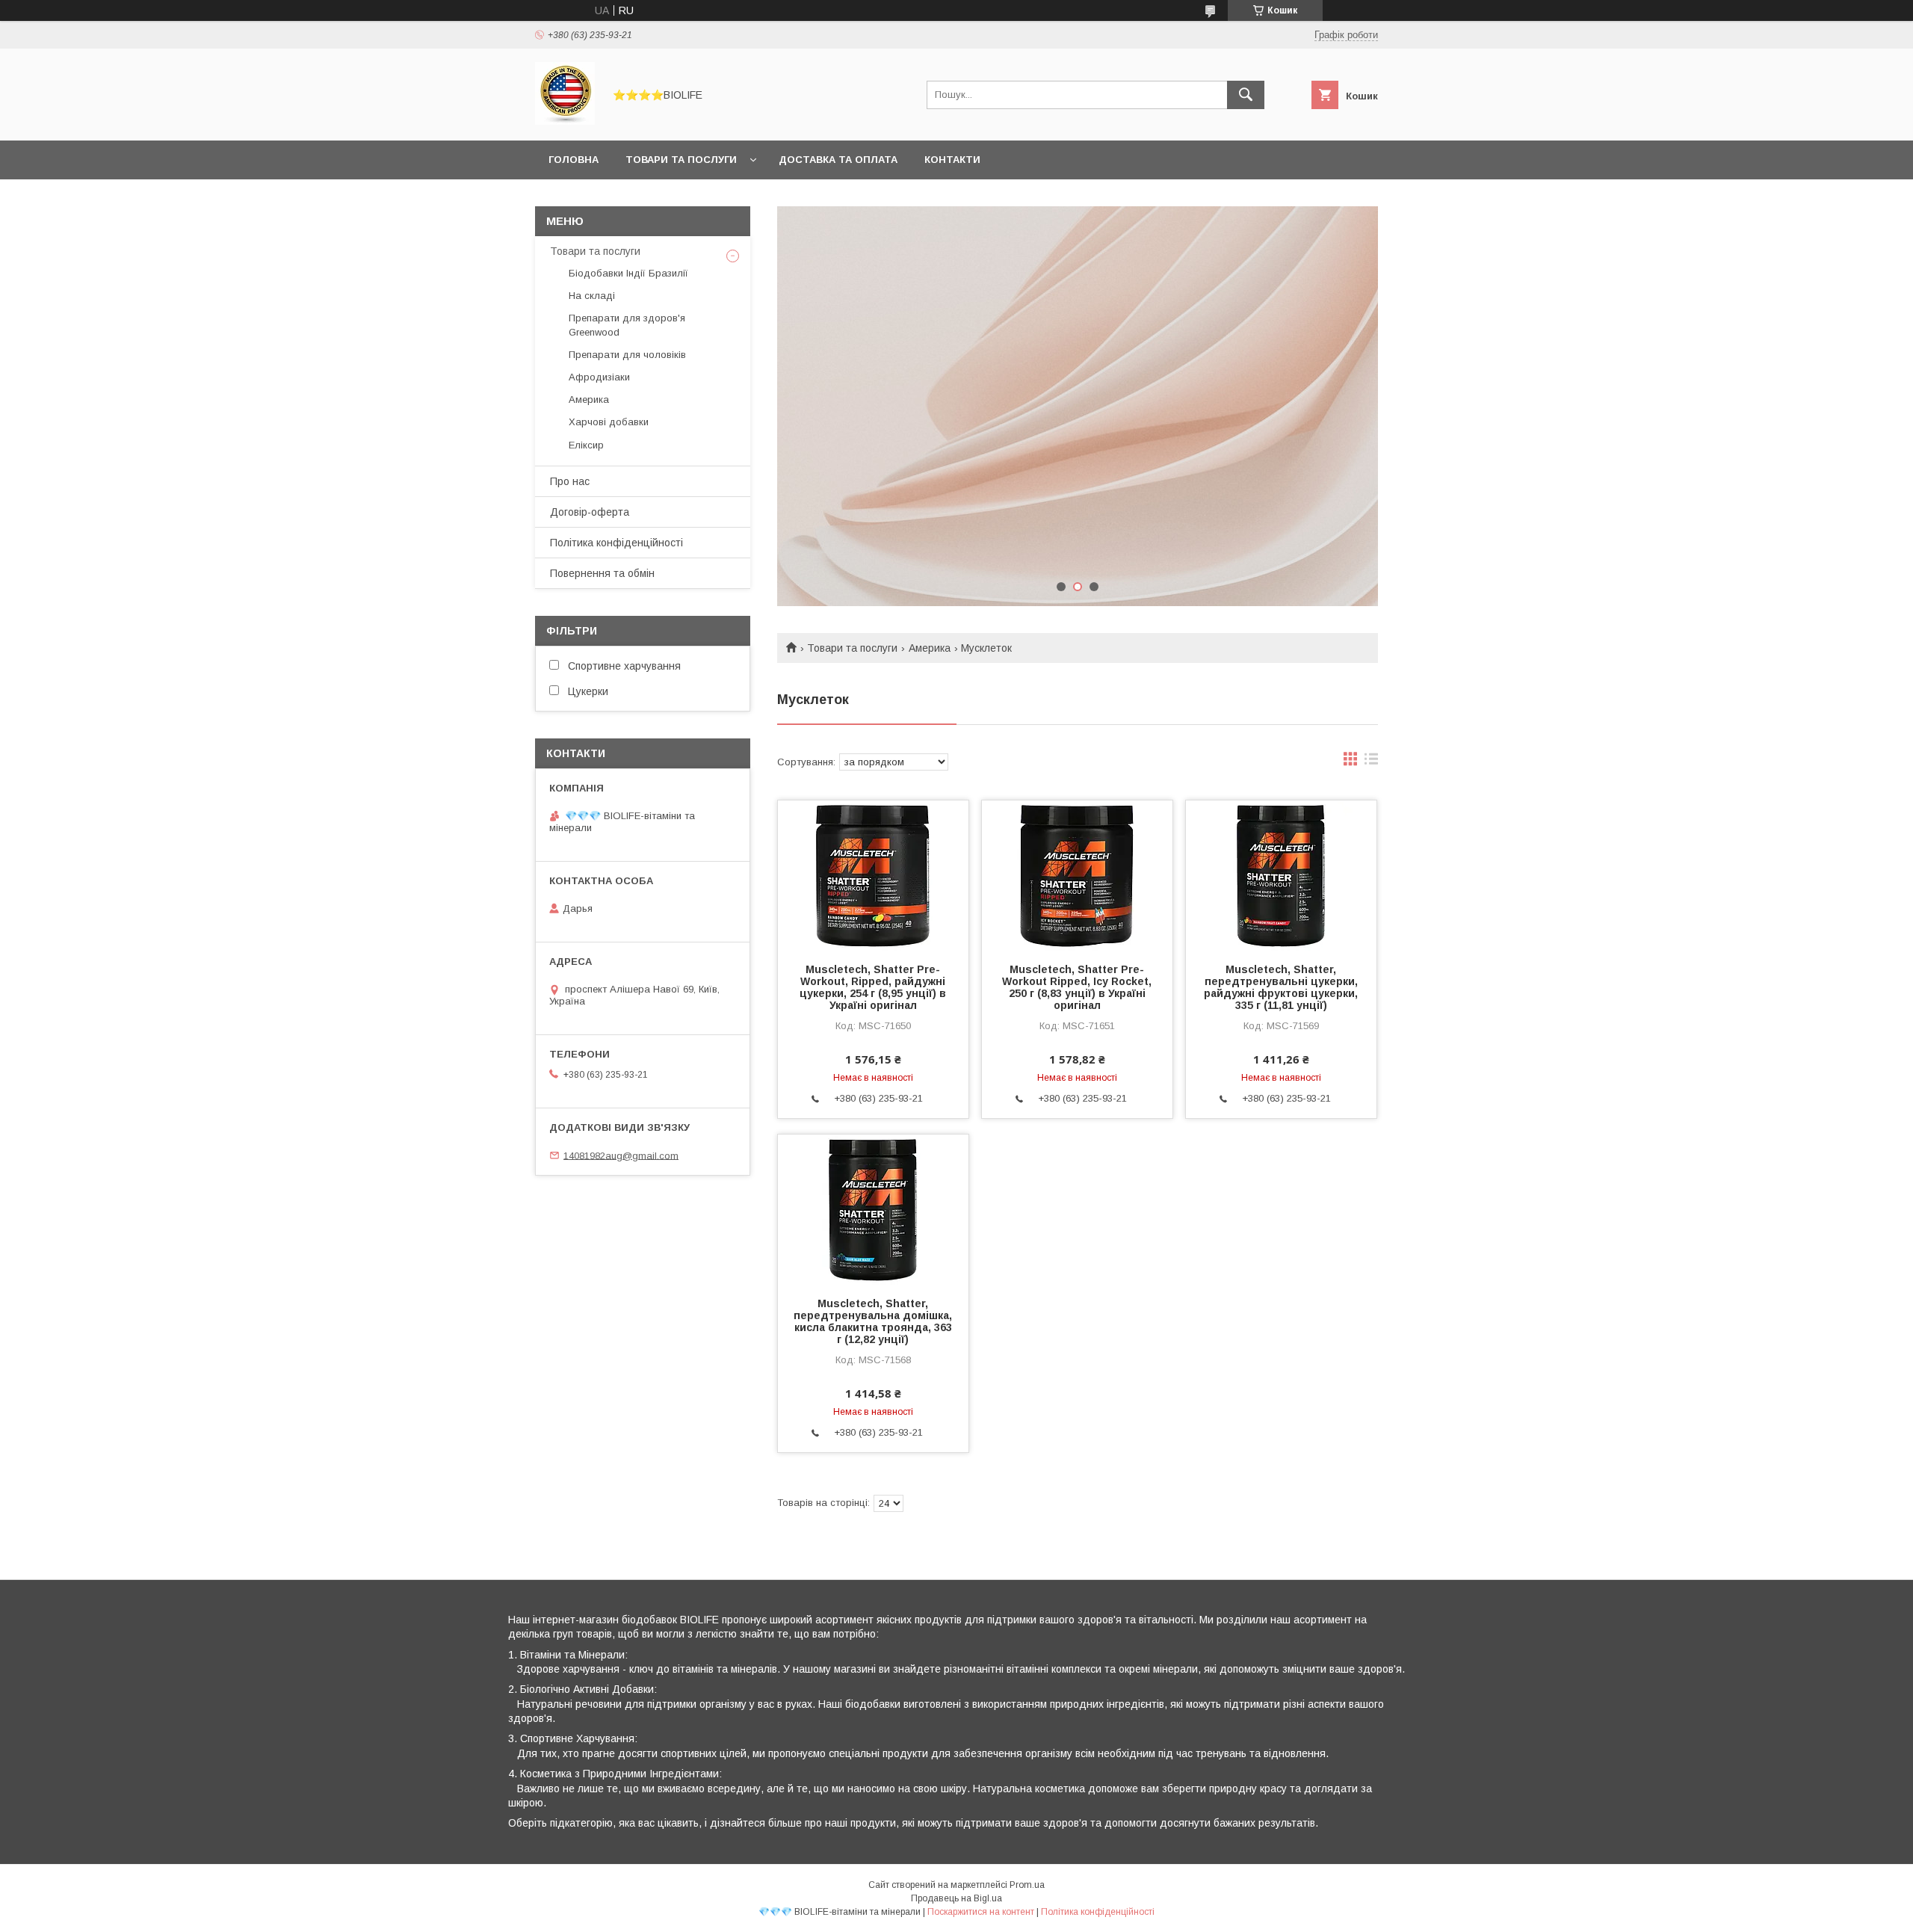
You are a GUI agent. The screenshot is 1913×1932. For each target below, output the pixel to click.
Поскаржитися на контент (981, 1912)
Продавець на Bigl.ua (956, 1898)
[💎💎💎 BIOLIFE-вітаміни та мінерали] (565, 121)
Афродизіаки (599, 377)
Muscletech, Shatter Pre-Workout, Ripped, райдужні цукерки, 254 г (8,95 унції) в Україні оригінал (873, 987)
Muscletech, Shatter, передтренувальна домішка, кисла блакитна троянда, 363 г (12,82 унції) (873, 1321)
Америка (930, 648)
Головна (574, 160)
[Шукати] (1246, 95)
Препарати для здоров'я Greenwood (627, 325)
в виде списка (1371, 762)
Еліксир (586, 445)
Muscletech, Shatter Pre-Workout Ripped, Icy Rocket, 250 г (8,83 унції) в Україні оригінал (1077, 987)
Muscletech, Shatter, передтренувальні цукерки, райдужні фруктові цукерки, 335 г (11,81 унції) (1281, 987)
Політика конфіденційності (616, 543)
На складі (592, 296)
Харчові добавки (609, 422)
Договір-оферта (590, 512)
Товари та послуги (681, 160)
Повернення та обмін (602, 573)
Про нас (570, 481)
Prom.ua (1027, 1885)
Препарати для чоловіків (627, 355)
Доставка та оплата (838, 160)
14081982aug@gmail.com (621, 1155)
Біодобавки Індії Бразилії (628, 273)
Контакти (952, 160)
